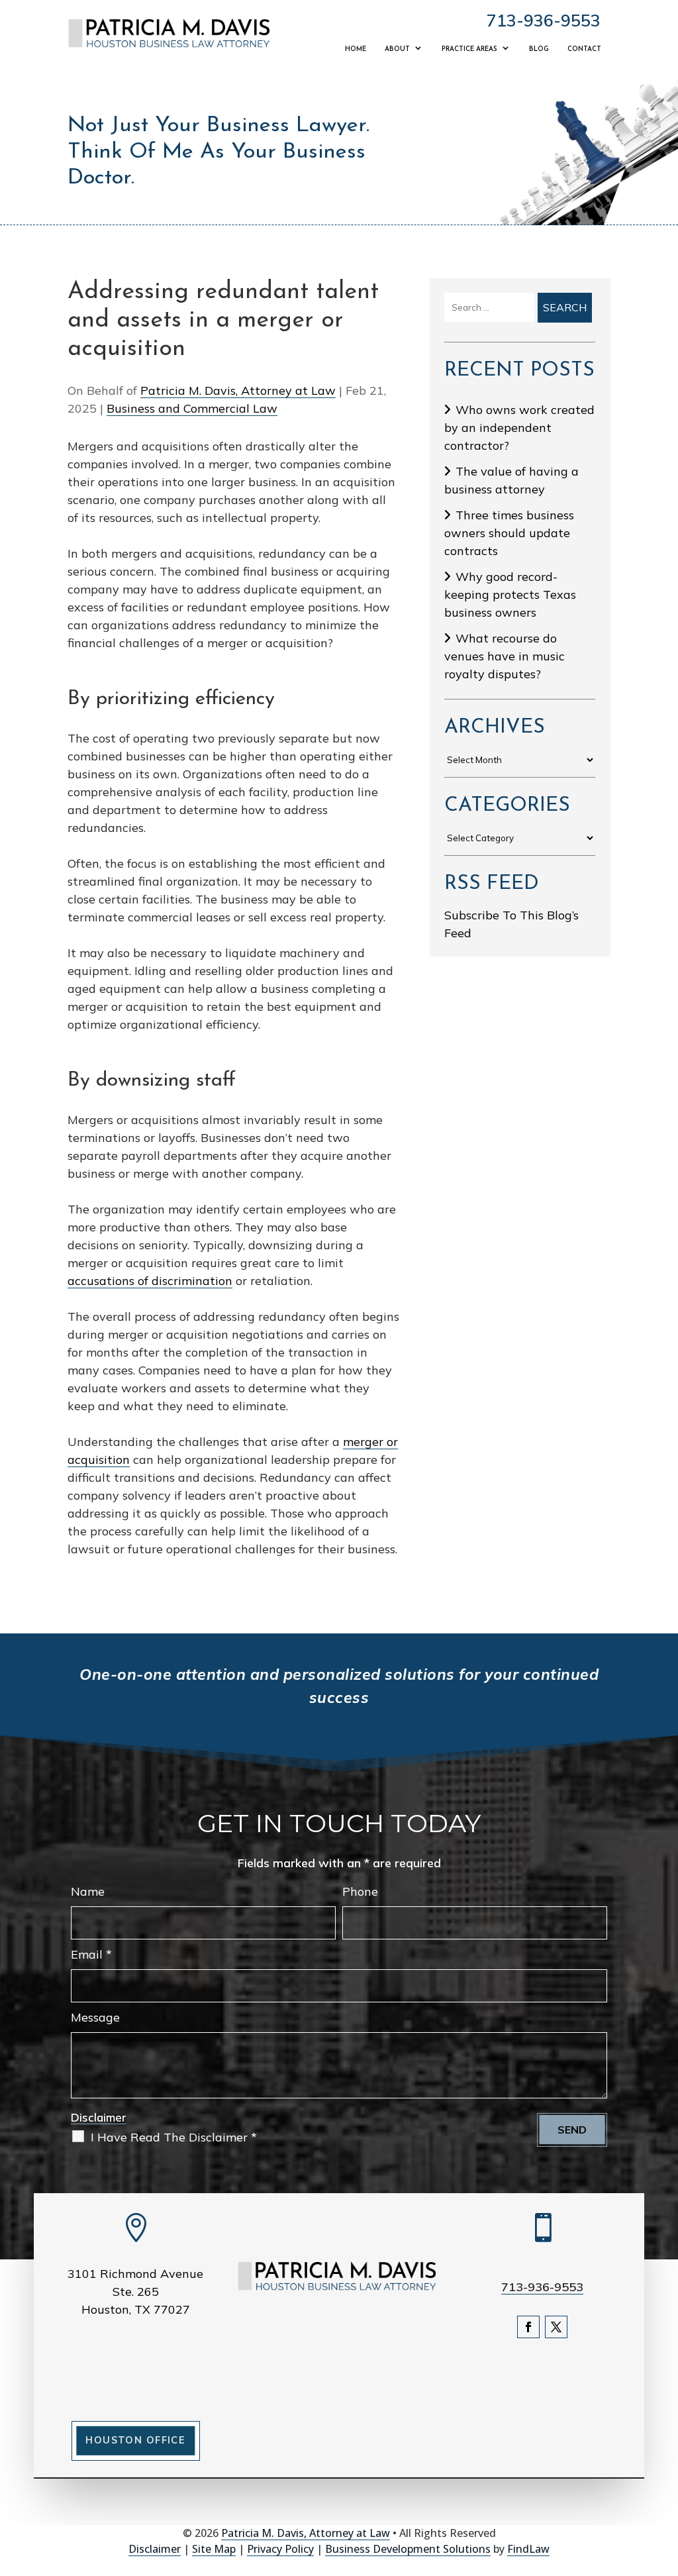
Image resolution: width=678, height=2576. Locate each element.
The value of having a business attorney (511, 480)
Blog (539, 49)
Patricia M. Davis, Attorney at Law (238, 390)
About (397, 49)
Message (95, 2017)
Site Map (214, 2549)
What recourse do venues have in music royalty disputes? (505, 656)
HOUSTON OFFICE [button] (135, 2440)
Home (356, 49)
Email (91, 1954)
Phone (360, 1891)
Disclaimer (99, 2117)
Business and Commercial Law (192, 408)
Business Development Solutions (408, 2549)
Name (88, 1891)
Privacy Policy (280, 2549)
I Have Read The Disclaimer (174, 2137)
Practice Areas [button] (469, 49)
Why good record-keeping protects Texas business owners (510, 594)
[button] (665, 2480)
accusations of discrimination (150, 1281)
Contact (584, 49)
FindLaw (528, 2549)
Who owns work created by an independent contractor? (519, 428)
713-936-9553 (544, 20)
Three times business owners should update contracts (509, 533)
